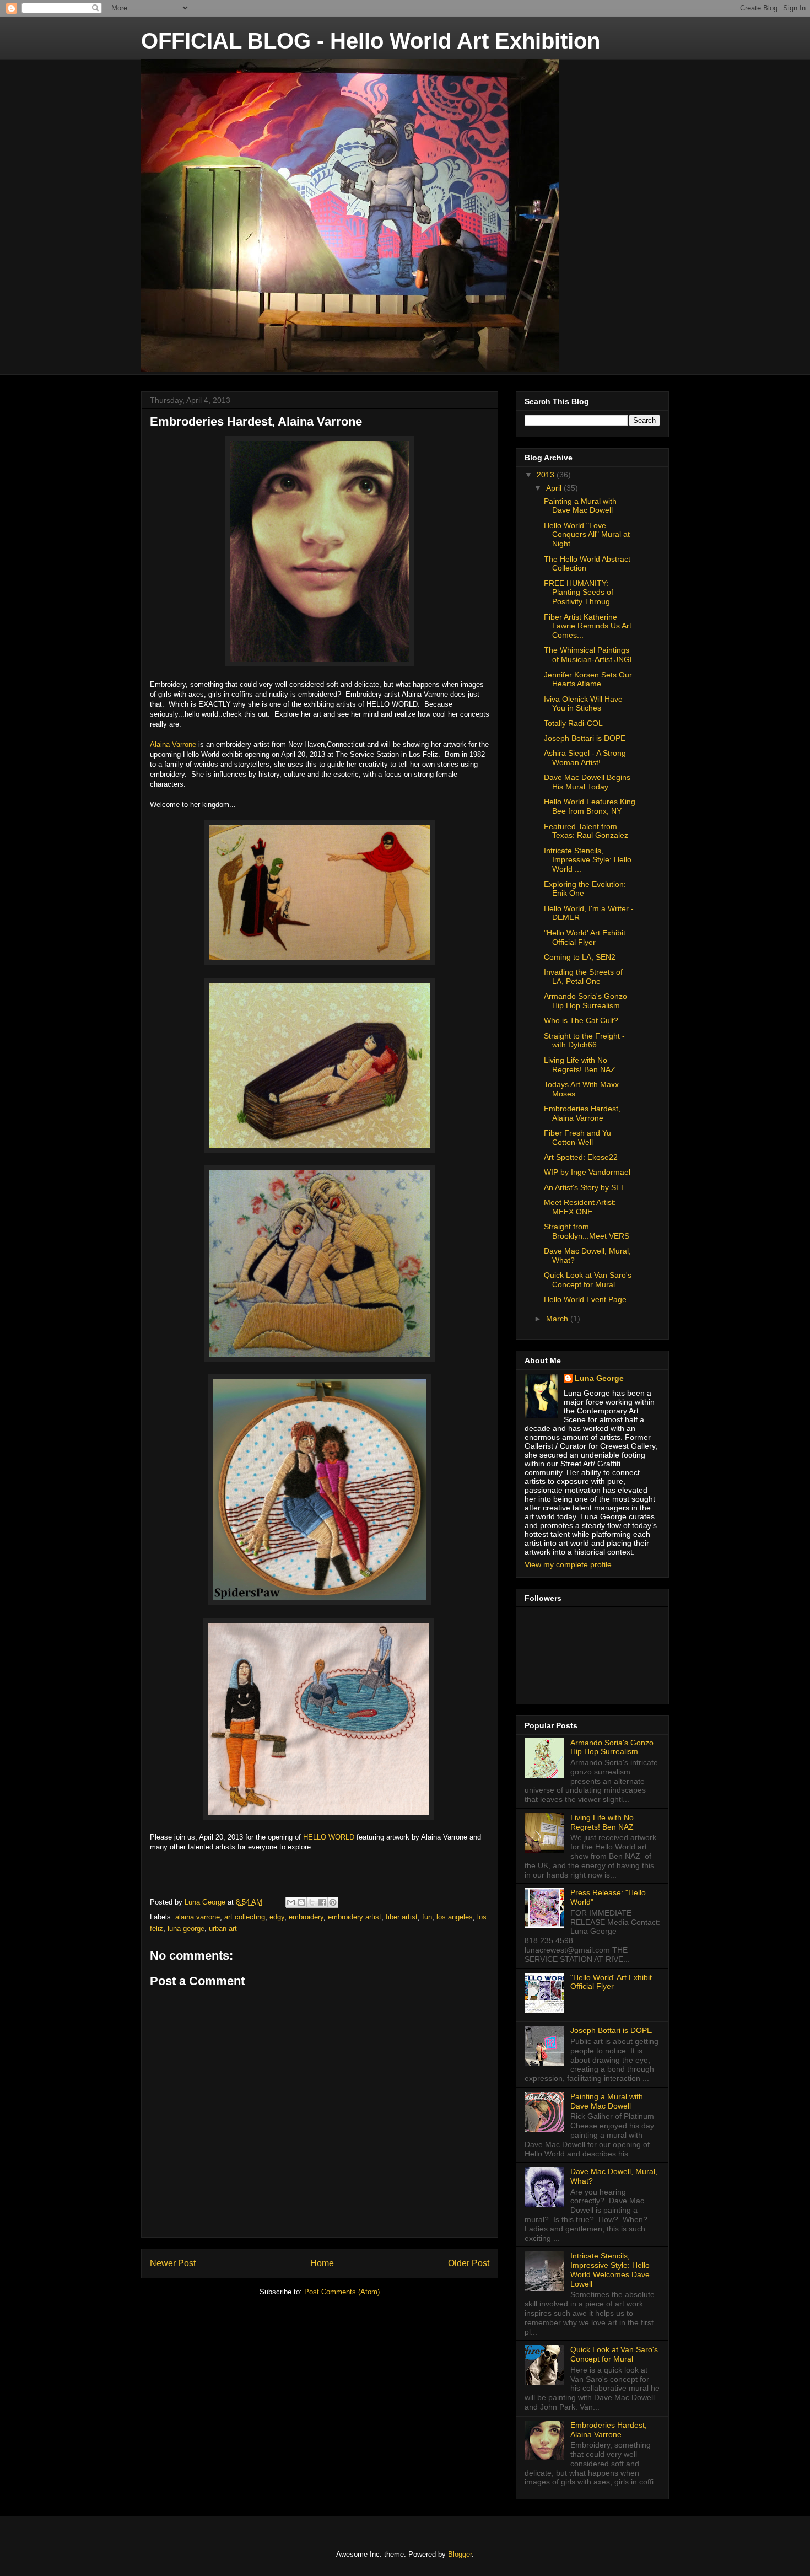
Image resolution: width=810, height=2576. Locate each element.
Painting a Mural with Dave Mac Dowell (580, 506)
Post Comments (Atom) (342, 2292)
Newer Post (173, 2263)
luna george (186, 1929)
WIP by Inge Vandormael (587, 1172)
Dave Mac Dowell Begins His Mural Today (587, 782)
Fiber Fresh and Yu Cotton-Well (577, 1138)
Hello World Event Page (585, 1299)
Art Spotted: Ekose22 (581, 1157)
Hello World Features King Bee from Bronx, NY (590, 806)
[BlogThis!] (301, 1902)
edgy (277, 1917)
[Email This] (291, 1902)
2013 (547, 475)
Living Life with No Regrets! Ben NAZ (580, 1065)
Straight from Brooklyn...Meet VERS (587, 1231)
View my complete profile (568, 1564)
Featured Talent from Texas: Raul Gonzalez (586, 831)
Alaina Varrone (173, 744)
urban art (223, 1929)
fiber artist (402, 1917)
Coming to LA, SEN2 (580, 957)
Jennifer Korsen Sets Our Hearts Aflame (588, 679)
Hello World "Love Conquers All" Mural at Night (587, 535)
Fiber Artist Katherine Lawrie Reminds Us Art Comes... (588, 626)
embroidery (306, 1917)
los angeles (455, 1917)
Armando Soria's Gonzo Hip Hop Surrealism (585, 1001)
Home (322, 2263)
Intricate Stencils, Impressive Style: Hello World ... (588, 860)
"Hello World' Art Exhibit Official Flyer (585, 937)
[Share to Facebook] (322, 1902)
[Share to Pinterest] (333, 1902)
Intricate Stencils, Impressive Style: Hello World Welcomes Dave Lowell (610, 2270)
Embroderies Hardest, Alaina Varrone (582, 1113)
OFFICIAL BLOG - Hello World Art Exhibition (371, 41)
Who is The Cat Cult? (581, 1020)
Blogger (460, 2554)
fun (427, 1917)
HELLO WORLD (329, 1837)
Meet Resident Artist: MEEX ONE (580, 1207)
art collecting (245, 1917)
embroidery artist (355, 1917)
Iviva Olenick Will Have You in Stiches (583, 704)
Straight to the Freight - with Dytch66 (584, 1040)
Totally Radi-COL (573, 723)
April (555, 488)
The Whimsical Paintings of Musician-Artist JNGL (589, 655)
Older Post (469, 2263)
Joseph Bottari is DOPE (585, 738)
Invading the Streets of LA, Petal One (583, 977)
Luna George (599, 1378)
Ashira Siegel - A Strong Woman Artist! (585, 758)
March (558, 1319)
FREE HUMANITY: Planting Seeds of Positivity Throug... (580, 593)
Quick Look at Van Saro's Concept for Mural (588, 1280)
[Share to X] (312, 1902)
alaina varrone (198, 1917)
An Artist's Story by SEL (585, 1187)
